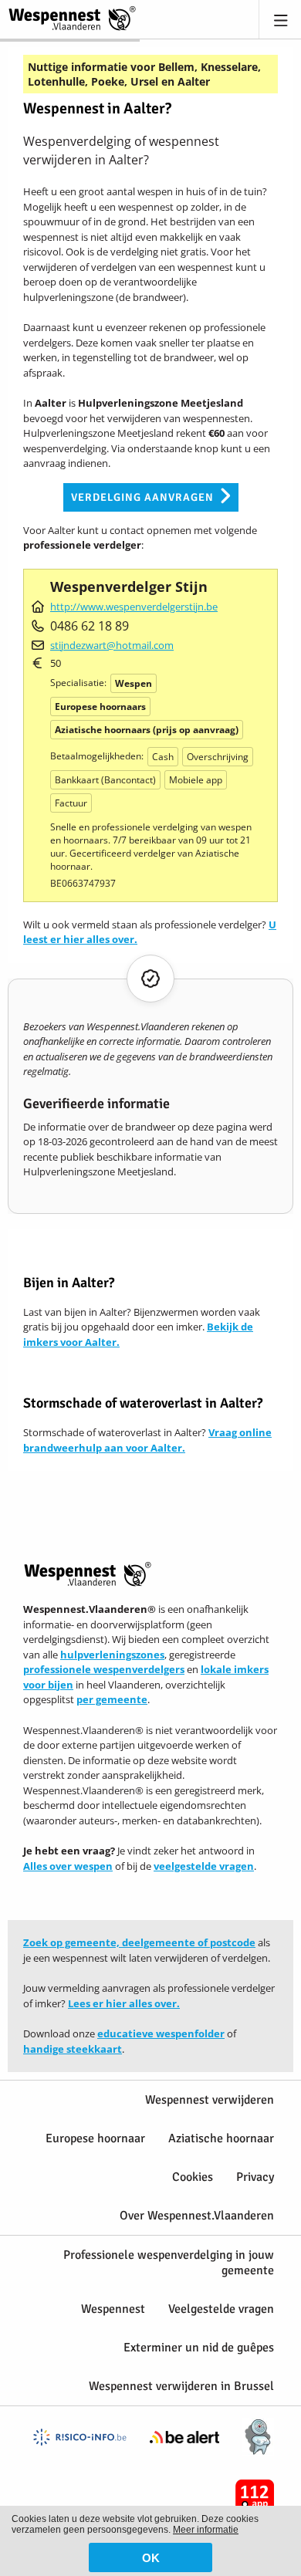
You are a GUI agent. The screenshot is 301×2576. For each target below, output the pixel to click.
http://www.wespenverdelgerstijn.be (134, 607)
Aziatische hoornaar (221, 2138)
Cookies (193, 2177)
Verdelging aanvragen (142, 497)
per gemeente (112, 1699)
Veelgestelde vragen (221, 2309)
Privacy (255, 2177)
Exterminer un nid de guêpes (199, 2348)
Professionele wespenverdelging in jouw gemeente (169, 2263)
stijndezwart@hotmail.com (112, 645)
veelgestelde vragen (204, 1866)
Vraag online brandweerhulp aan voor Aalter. (147, 1440)
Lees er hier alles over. (124, 2003)
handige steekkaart (73, 2049)
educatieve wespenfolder (161, 2033)
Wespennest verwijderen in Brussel (181, 2386)
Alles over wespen (68, 1866)
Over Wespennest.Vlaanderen (197, 2216)
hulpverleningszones (112, 1655)
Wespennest (113, 2309)
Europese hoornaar (95, 2138)
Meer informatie (206, 2530)
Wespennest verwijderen (210, 2100)
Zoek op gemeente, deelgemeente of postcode (139, 1942)
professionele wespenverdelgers (104, 1669)
